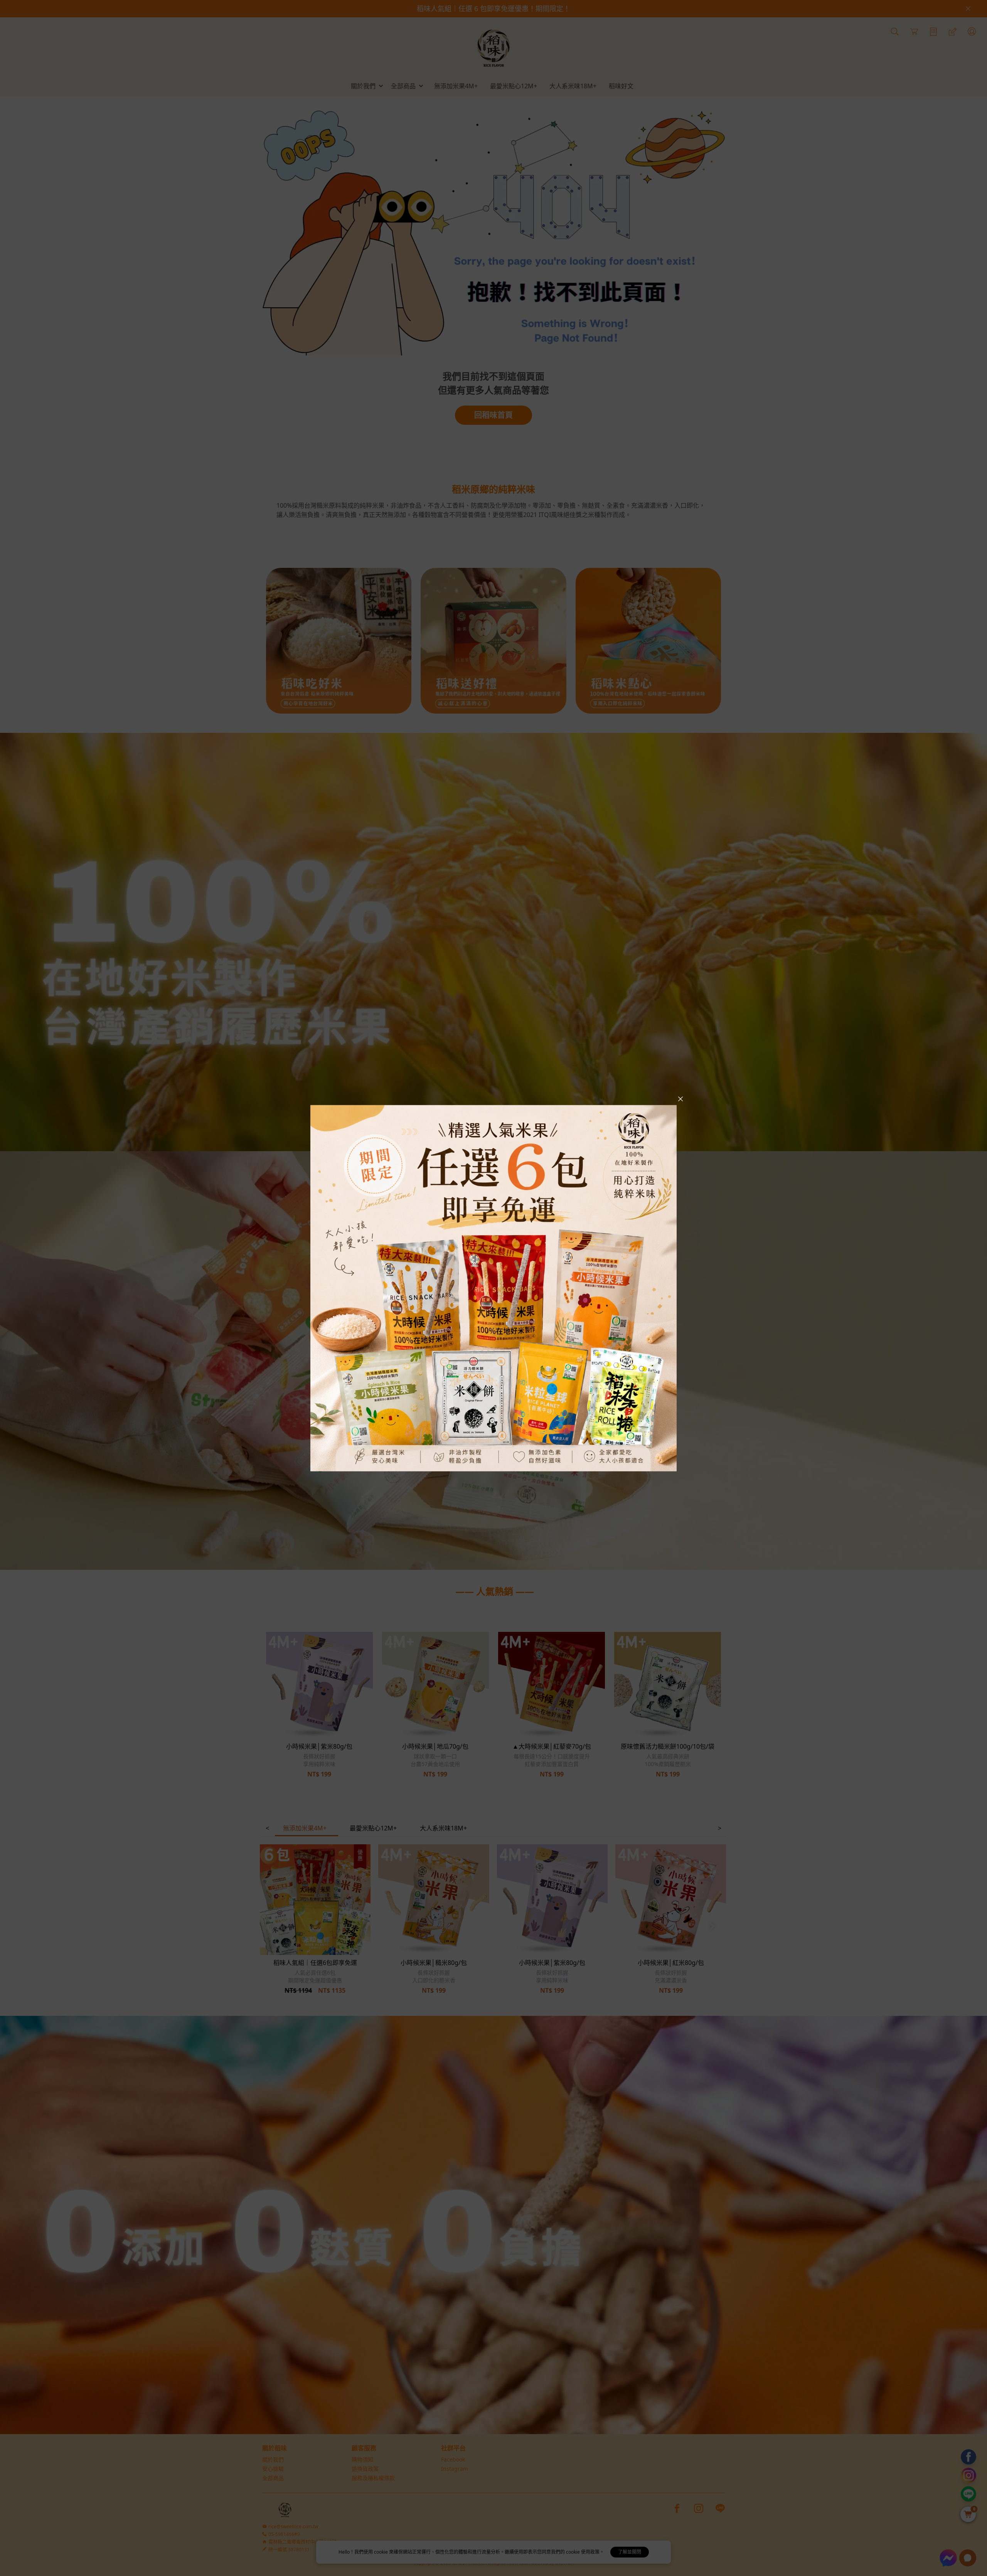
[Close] (680, 1099)
